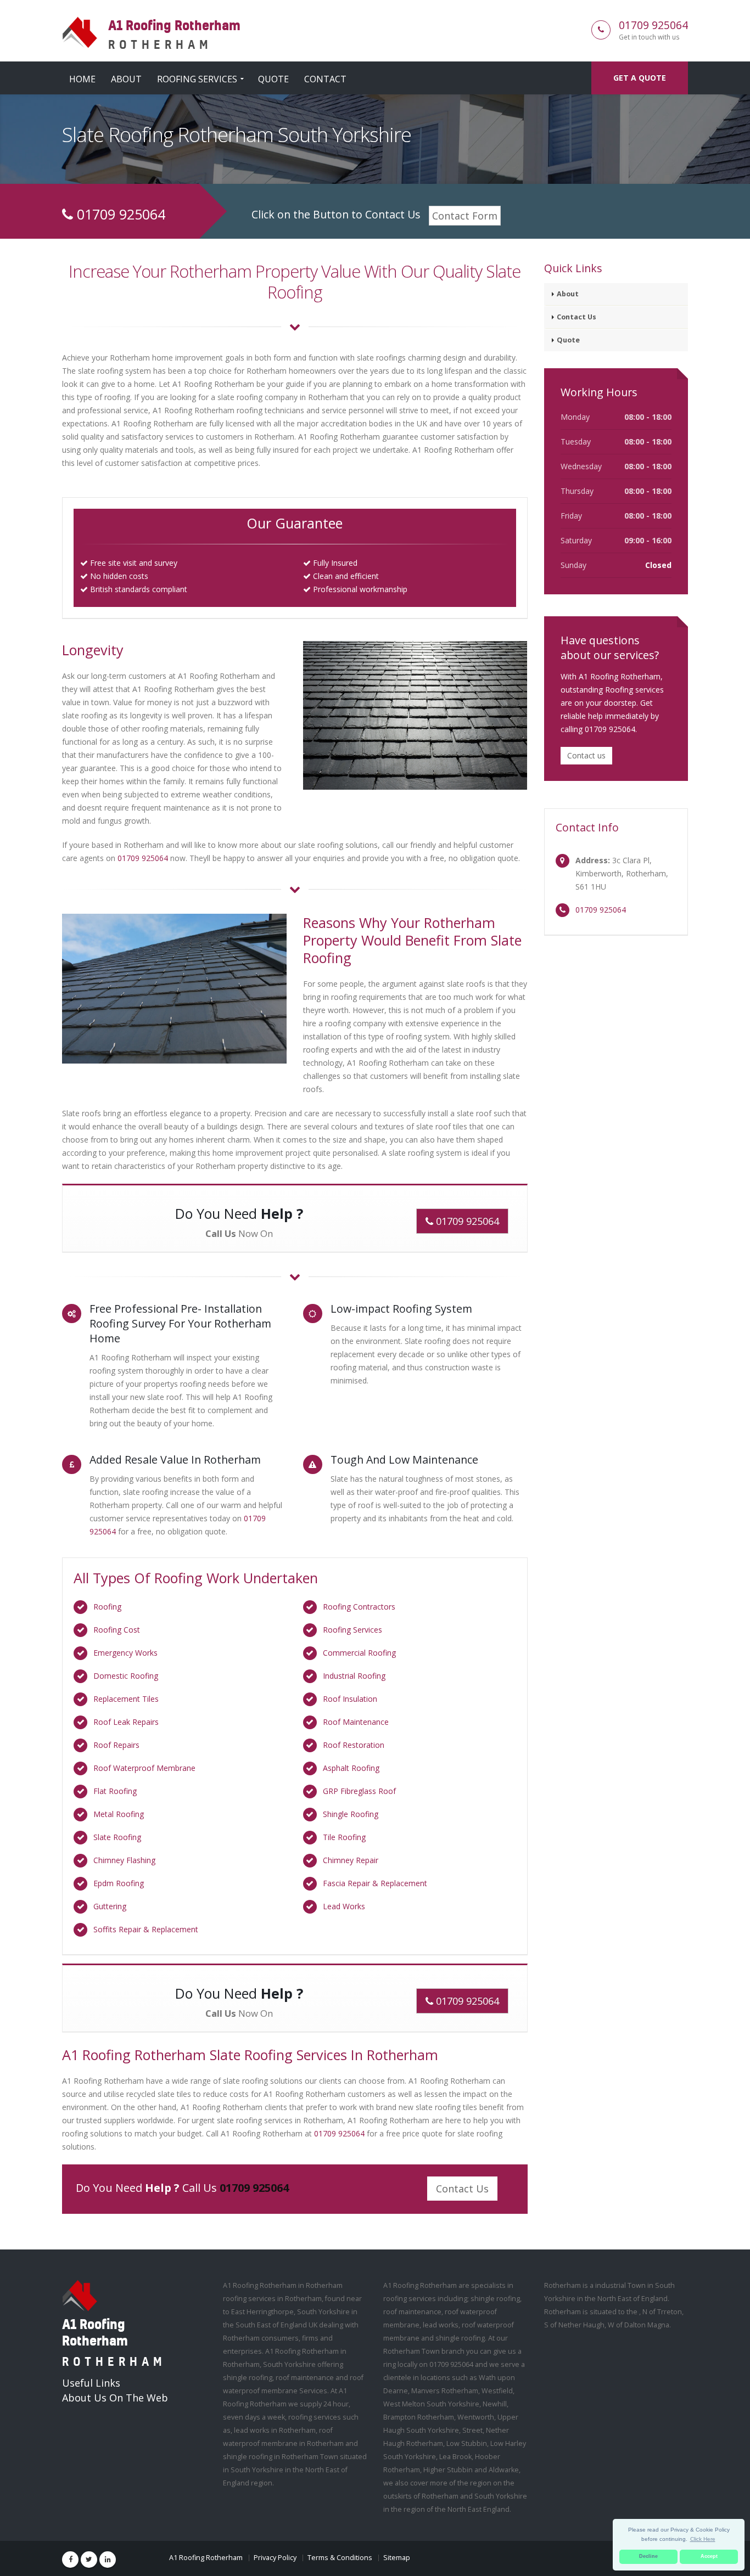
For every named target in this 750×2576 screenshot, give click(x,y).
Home (82, 79)
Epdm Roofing (119, 1883)
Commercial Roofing (359, 1653)
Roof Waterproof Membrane (144, 1768)
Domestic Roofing (126, 1676)
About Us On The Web (115, 2398)
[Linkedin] (108, 2560)
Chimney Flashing (124, 1860)
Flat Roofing (115, 1791)
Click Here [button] (703, 2539)
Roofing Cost (117, 1630)
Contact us (586, 755)
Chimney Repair (351, 1860)
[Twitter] (89, 2560)
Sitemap (397, 2558)
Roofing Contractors (359, 1607)
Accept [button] (709, 2556)
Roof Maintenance (356, 1722)
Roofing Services (197, 79)
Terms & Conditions (340, 2558)
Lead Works (344, 1906)
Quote (273, 79)
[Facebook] (70, 2560)
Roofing (107, 1607)
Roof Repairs (116, 1745)
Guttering (110, 1906)
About (126, 79)
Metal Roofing (119, 1814)
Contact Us (462, 2189)
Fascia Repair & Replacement (375, 1883)
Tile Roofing (344, 1837)
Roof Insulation (350, 1699)
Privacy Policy (275, 2558)
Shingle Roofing (351, 1814)
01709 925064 (653, 25)
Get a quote (640, 78)
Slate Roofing (117, 1837)
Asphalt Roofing (351, 1768)
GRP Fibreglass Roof (359, 1791)
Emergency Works (125, 1653)
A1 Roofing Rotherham (206, 2558)
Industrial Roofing (354, 1676)
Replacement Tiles (126, 1699)
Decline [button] (648, 2556)
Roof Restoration (354, 1745)
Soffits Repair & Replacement (146, 1929)
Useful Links (91, 2383)
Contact (325, 79)
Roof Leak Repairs (126, 1722)
